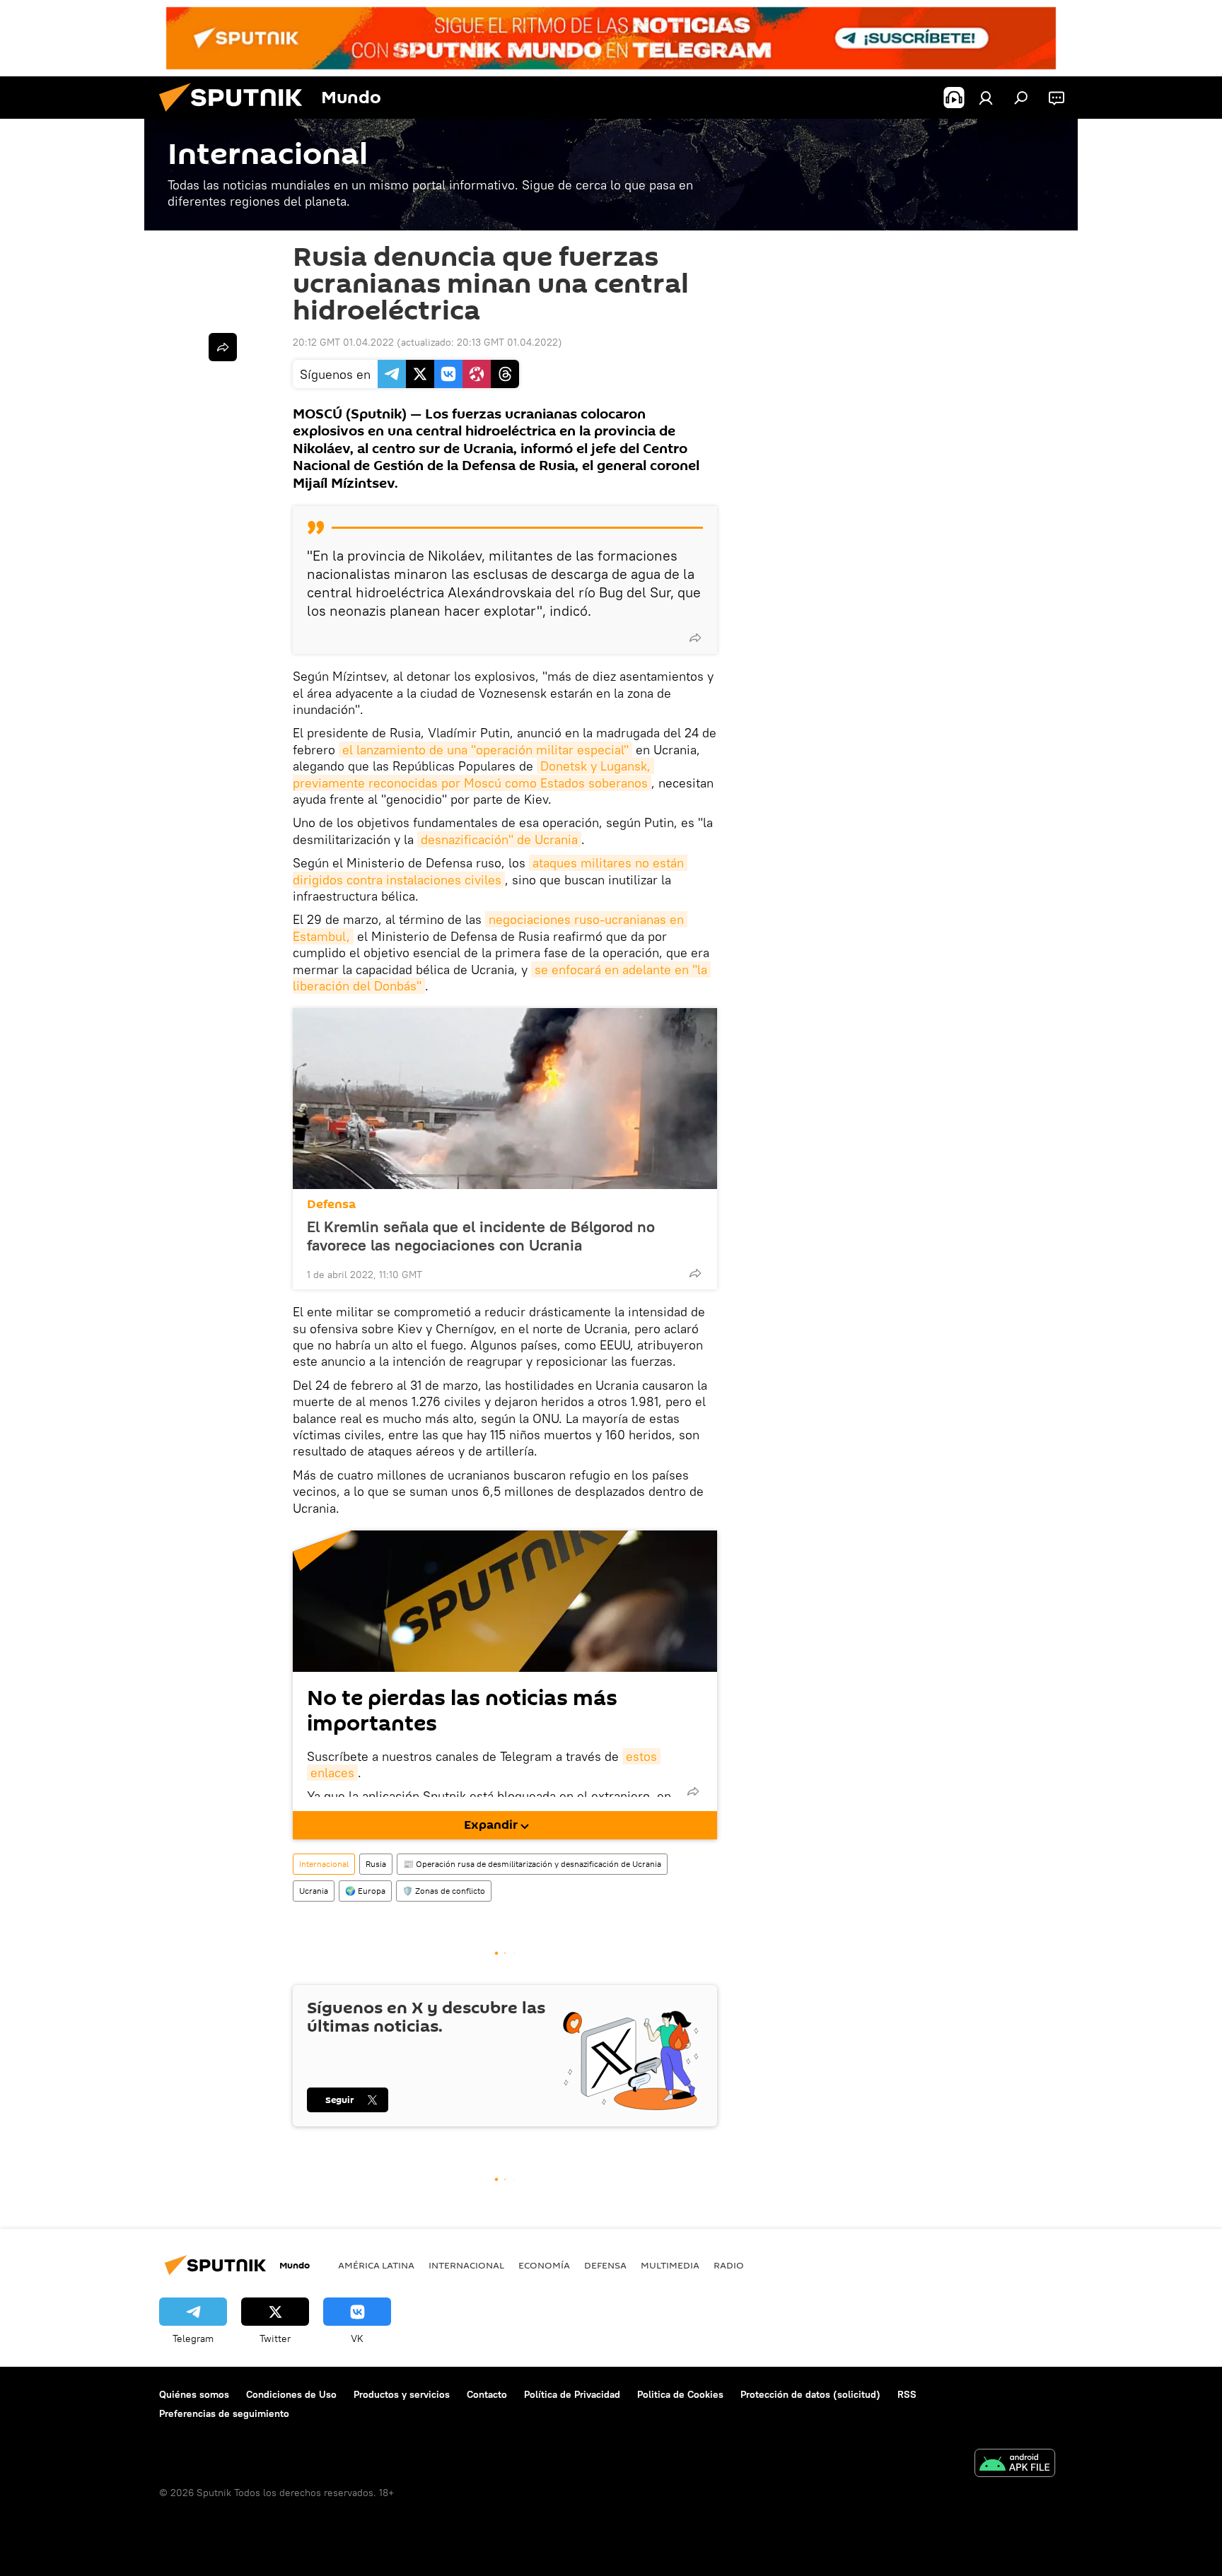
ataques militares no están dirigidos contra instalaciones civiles (490, 871)
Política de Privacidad (572, 2394)
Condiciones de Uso (291, 2394)
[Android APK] (1015, 2465)
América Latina (376, 2265)
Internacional (324, 1864)
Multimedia (670, 2265)
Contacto (487, 2394)
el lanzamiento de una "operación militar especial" (485, 750)
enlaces (332, 1773)
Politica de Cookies (680, 2394)
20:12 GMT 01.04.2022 (343, 342)
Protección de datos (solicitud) (810, 2394)
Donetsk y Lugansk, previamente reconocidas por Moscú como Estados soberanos (473, 774)
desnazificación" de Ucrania (499, 839)
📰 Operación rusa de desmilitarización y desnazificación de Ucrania (532, 1864)
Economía (544, 2265)
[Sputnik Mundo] (236, 115)
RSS (907, 2394)
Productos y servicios (402, 2394)
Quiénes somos (194, 2394)
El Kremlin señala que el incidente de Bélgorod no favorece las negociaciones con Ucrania (481, 1236)
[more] (695, 638)
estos (641, 1756)
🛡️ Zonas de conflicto (444, 1891)
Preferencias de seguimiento (224, 2413)
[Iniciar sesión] (986, 98)
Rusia (376, 1864)
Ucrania (314, 1891)
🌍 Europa (365, 1891)
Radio (729, 2265)
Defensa (331, 1204)
